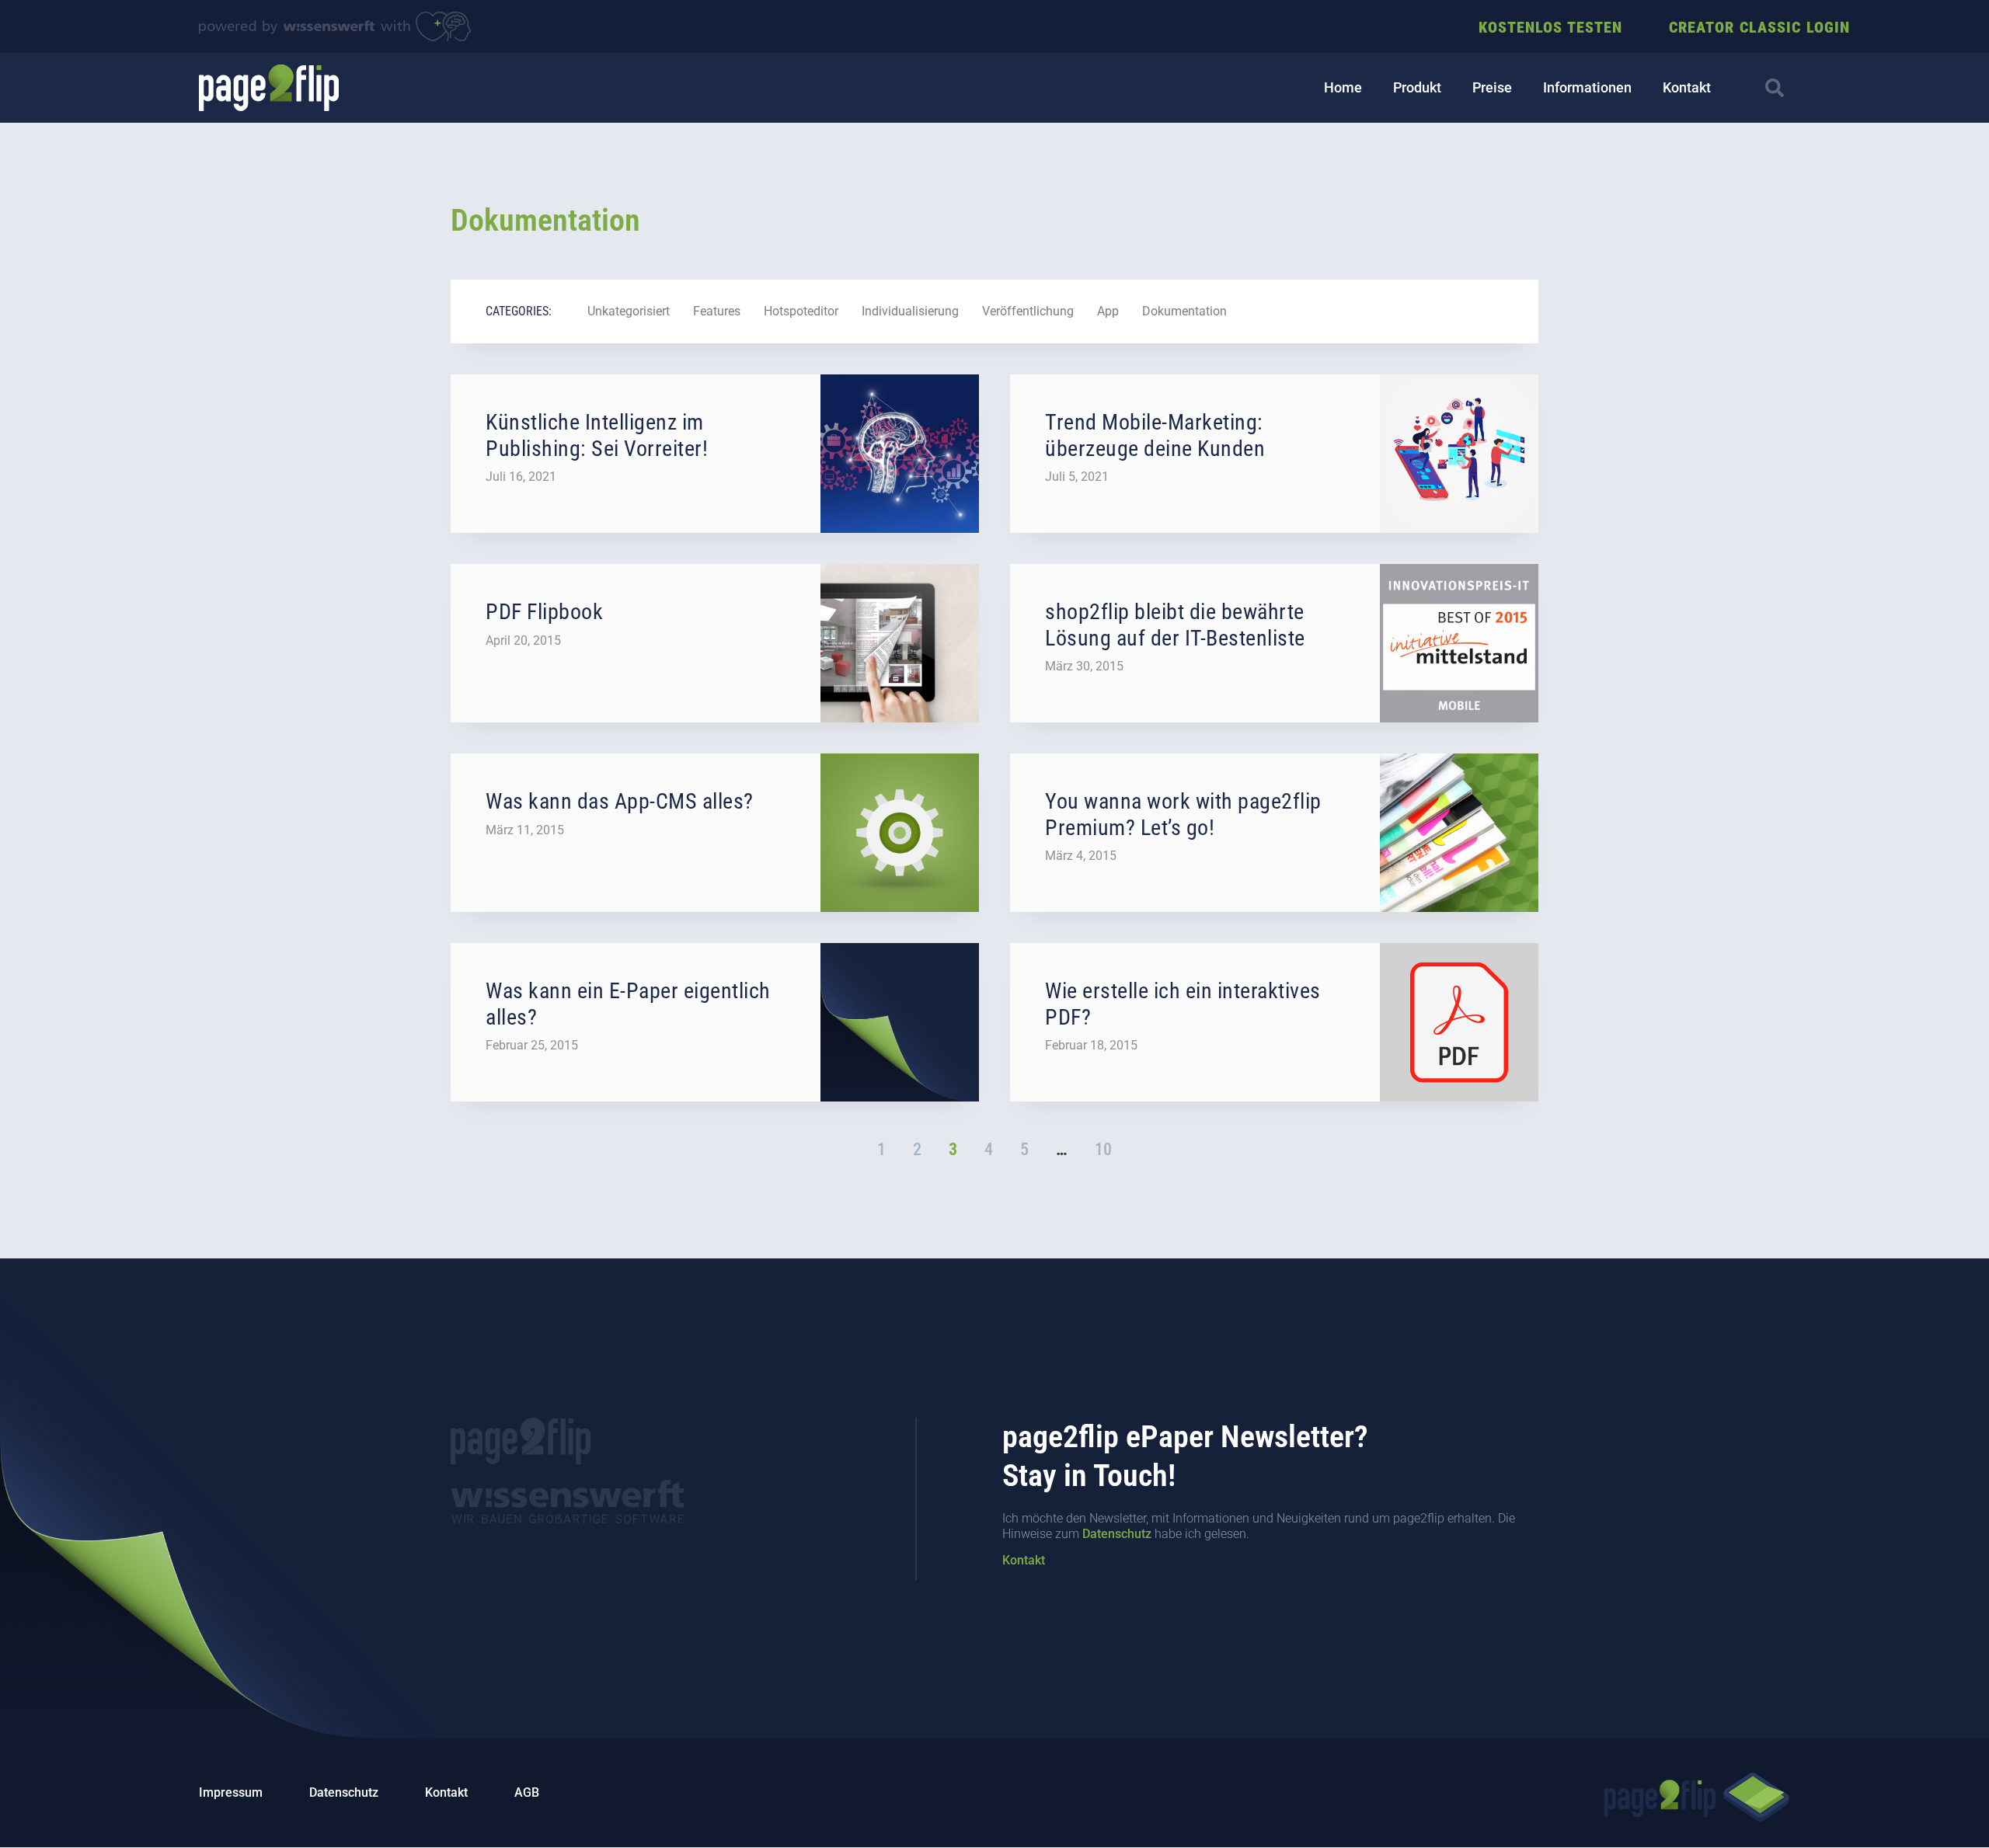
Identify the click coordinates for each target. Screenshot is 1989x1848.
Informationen (1587, 87)
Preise (1492, 87)
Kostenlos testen (1550, 27)
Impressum (231, 1792)
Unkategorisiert (629, 311)
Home (1343, 87)
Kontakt (1687, 87)
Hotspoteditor (801, 311)
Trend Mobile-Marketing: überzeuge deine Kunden (1155, 435)
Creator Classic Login (1759, 27)
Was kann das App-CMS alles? (620, 801)
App (1108, 311)
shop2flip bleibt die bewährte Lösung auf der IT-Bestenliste (1175, 625)
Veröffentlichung (1028, 311)
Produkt (1417, 87)
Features (717, 311)
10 (1103, 1149)
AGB (527, 1792)
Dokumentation (1184, 311)
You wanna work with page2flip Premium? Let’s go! (1183, 814)
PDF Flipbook (544, 612)
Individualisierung (910, 311)
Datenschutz (1117, 1534)
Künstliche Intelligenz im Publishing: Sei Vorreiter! (597, 435)
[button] (1775, 88)
